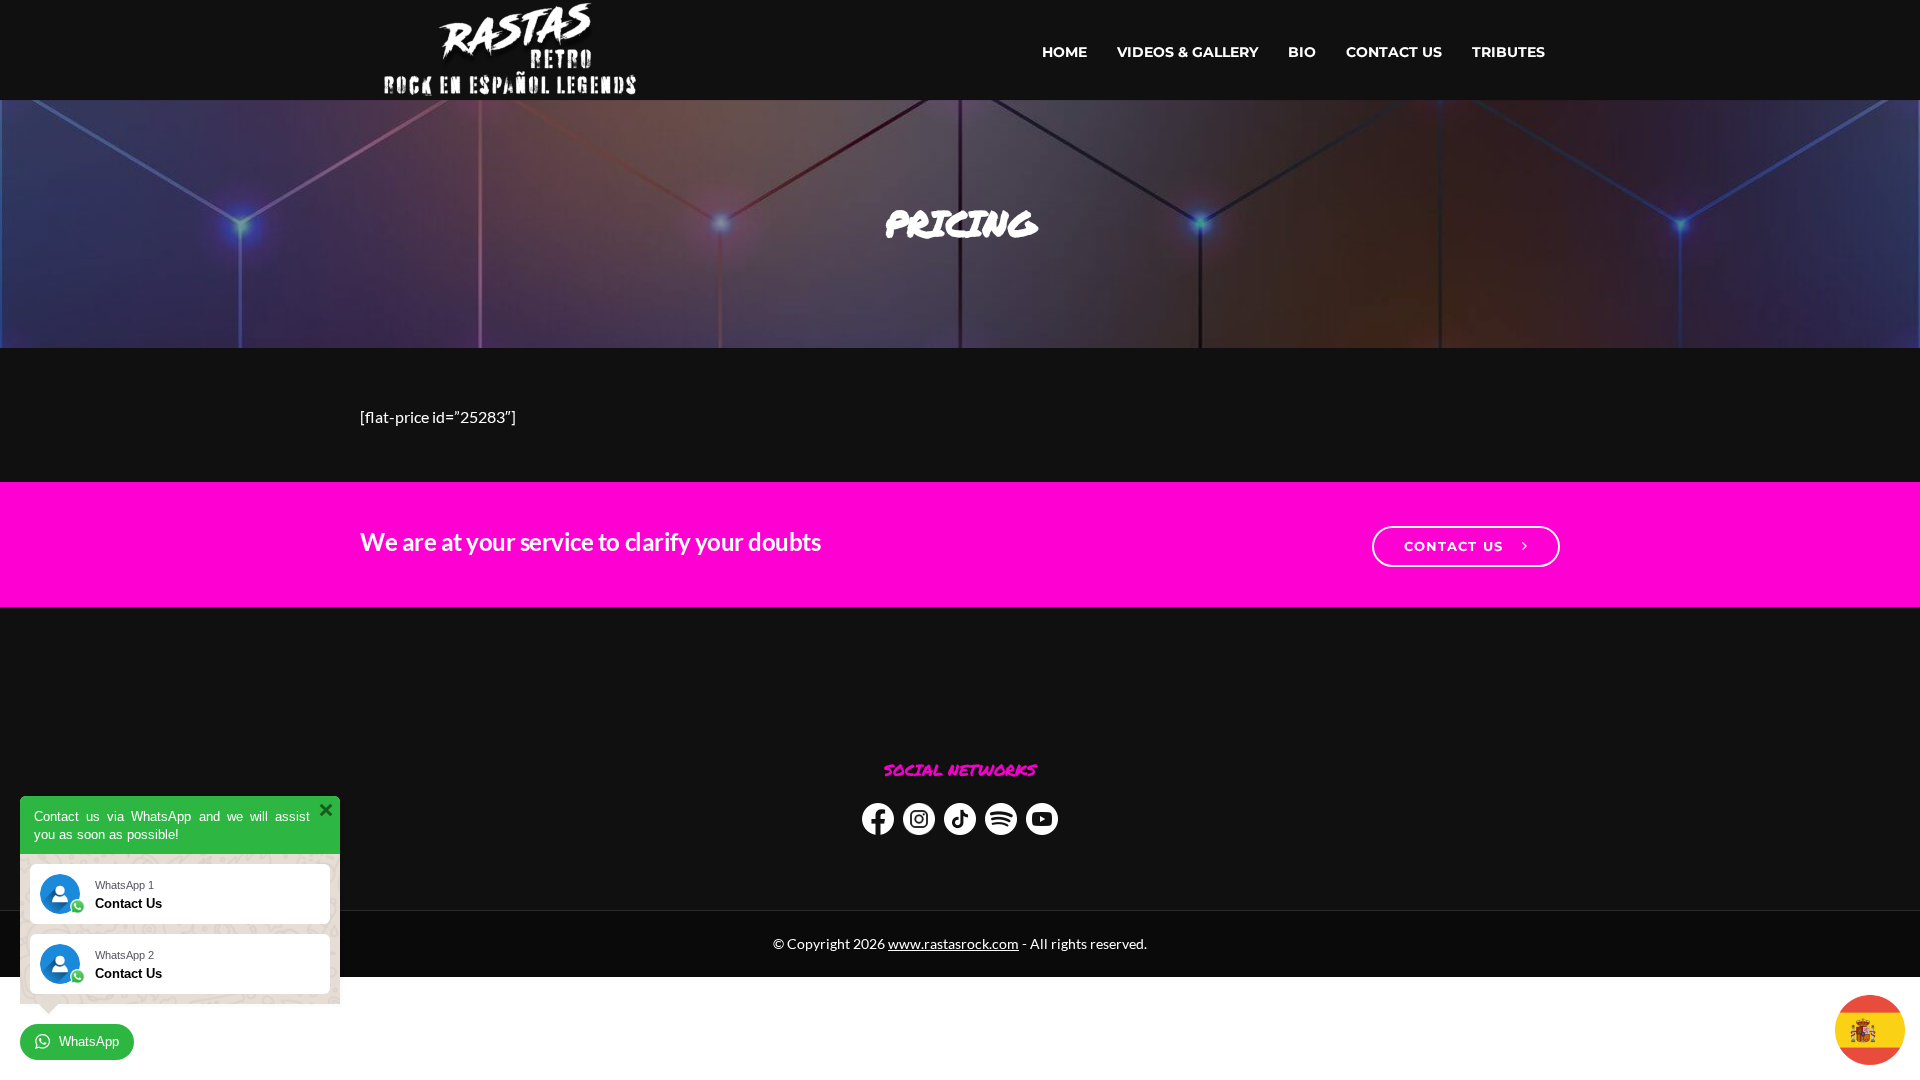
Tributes (1508, 52)
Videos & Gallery (1187, 52)
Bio (1302, 52)
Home (1064, 52)
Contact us (1394, 52)
